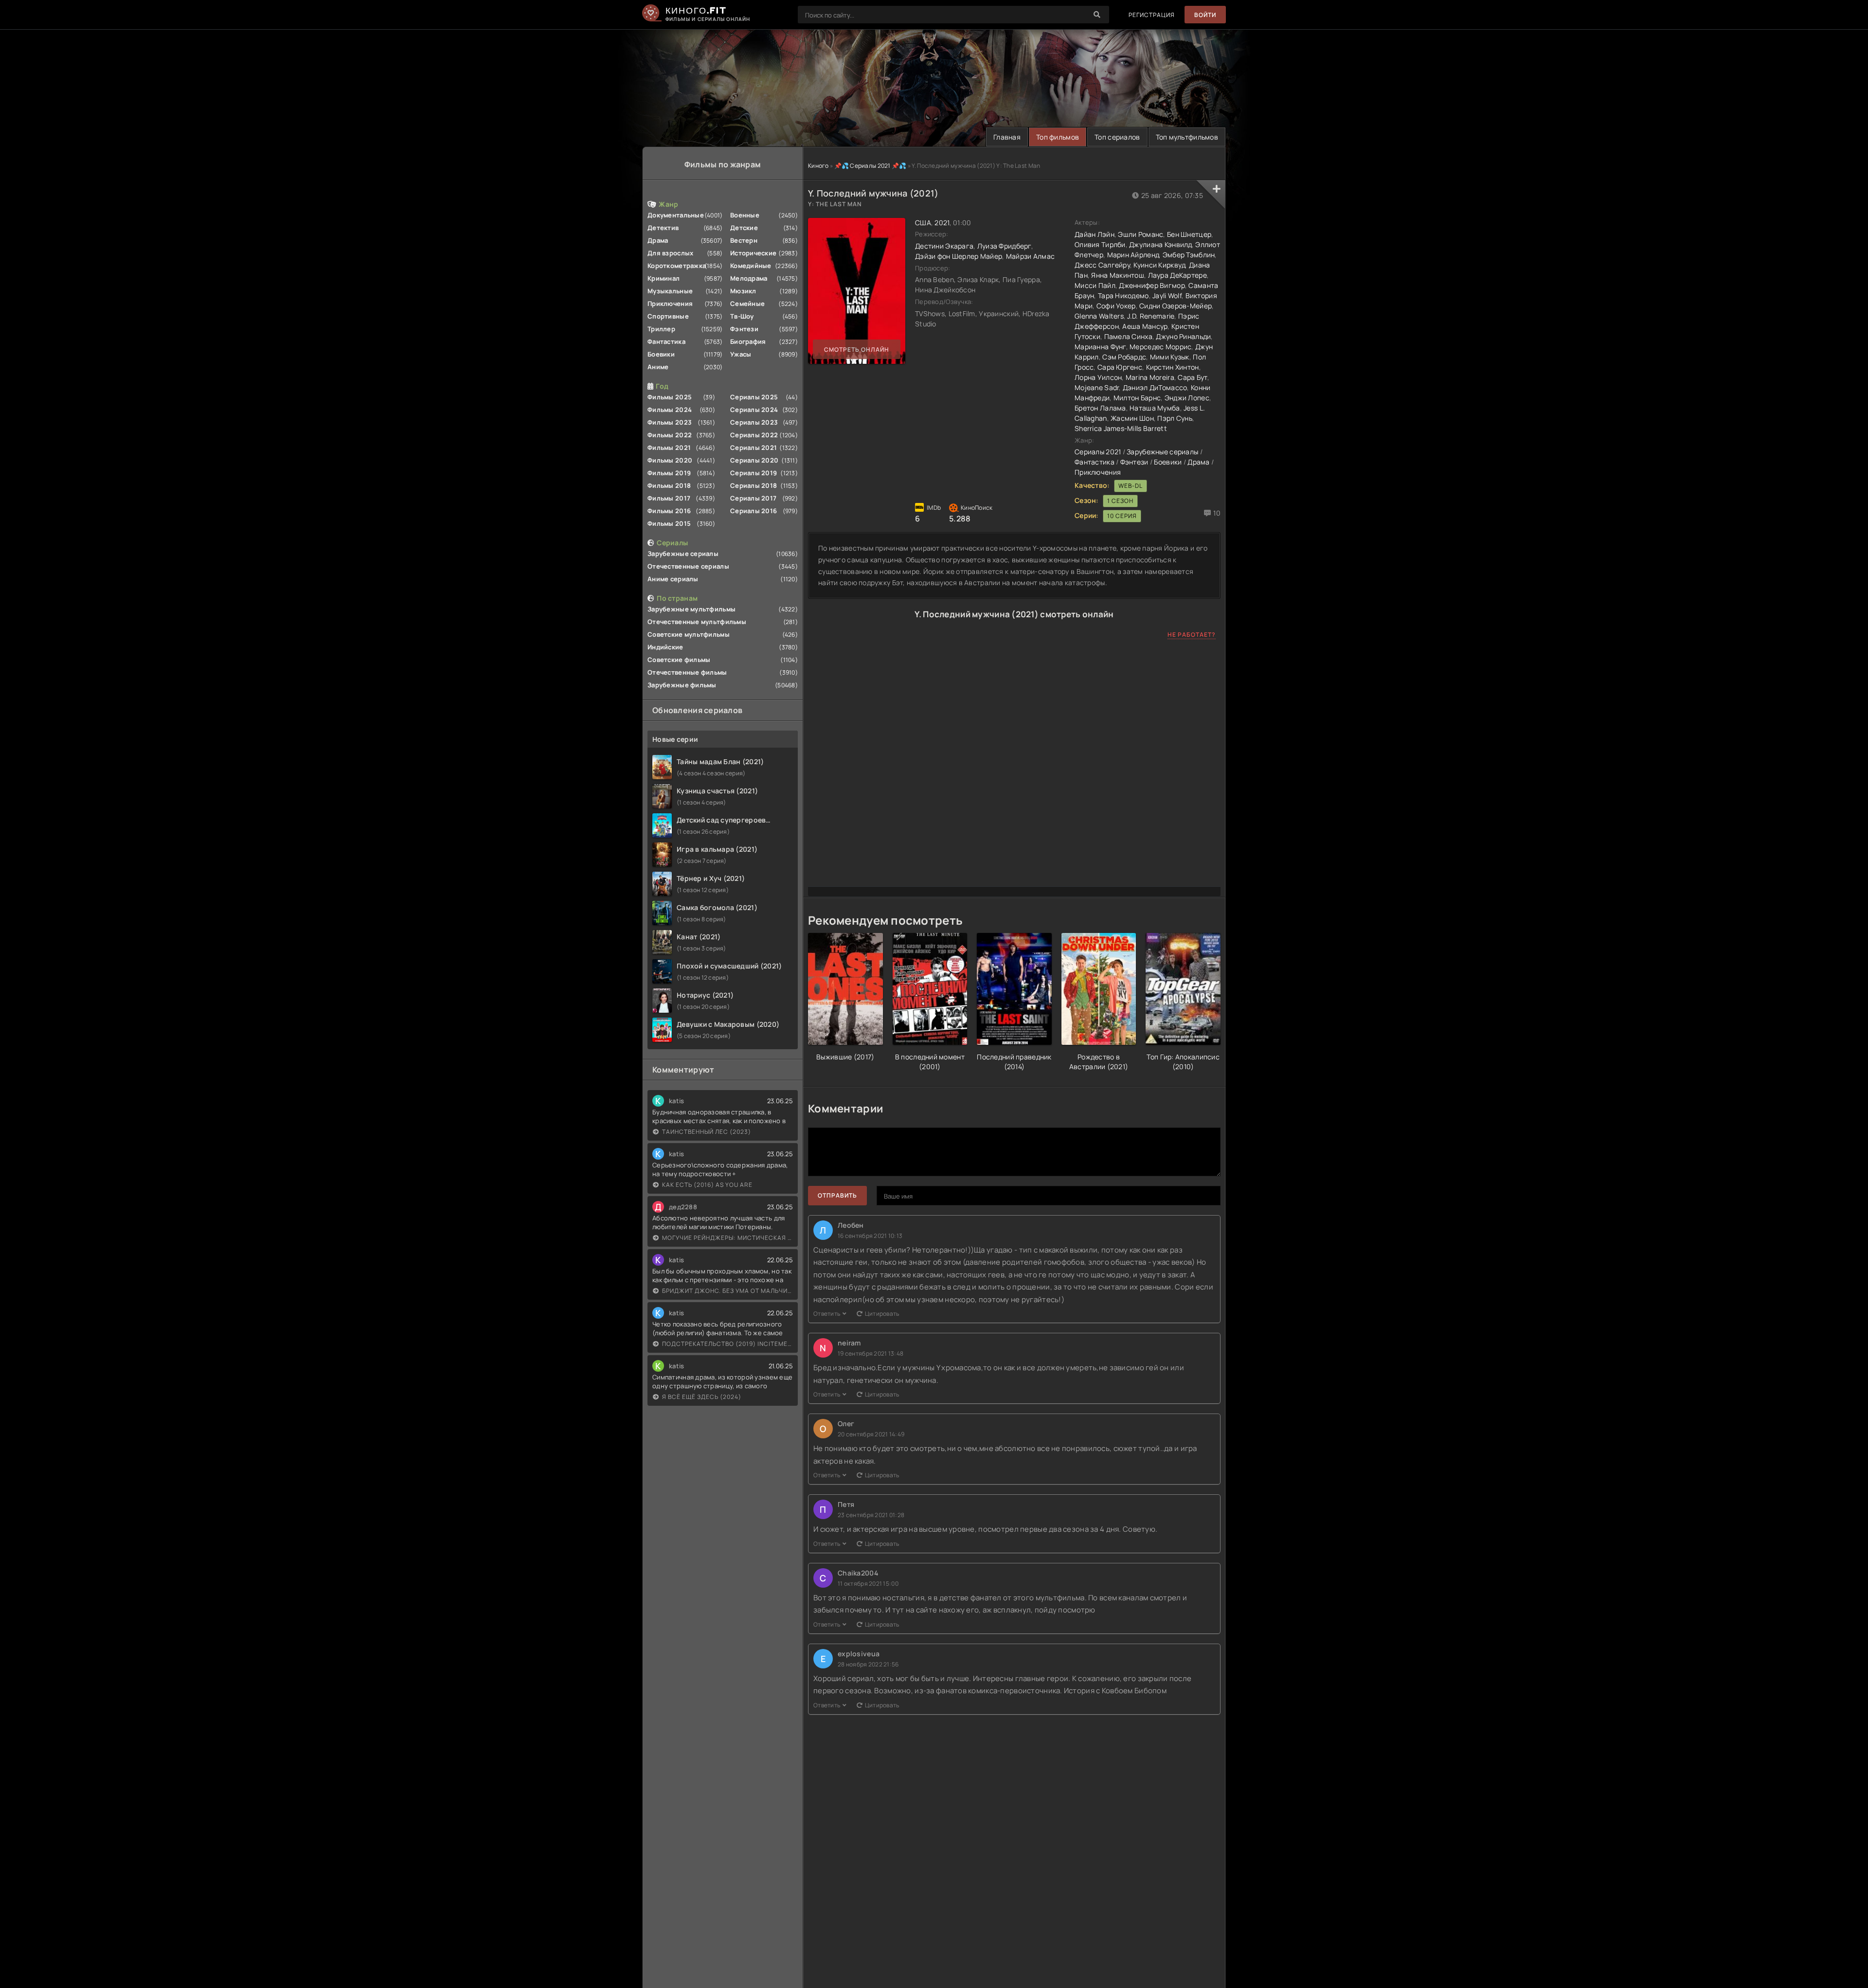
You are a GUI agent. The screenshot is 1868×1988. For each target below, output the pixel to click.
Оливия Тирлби (1100, 244)
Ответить (827, 1314)
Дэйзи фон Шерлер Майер (959, 256)
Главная (1007, 137)
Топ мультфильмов (1187, 137)
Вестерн (744, 240)
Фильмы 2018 (669, 485)
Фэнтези (744, 329)
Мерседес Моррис (1160, 347)
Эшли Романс (1141, 234)
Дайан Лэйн (1095, 234)
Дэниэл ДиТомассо (1155, 387)
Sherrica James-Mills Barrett (1121, 428)
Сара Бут (1192, 377)
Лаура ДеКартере (1177, 275)
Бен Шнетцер (1189, 234)
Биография (748, 341)
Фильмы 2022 (670, 435)
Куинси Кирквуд (1159, 265)
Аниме (658, 367)
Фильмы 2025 (670, 397)
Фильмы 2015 (669, 523)
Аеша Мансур (1145, 326)
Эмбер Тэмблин (1189, 255)
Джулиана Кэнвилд (1160, 244)
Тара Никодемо (1123, 296)
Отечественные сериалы (688, 566)
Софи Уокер (1116, 306)
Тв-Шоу (742, 316)
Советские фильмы (679, 660)
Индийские (665, 647)
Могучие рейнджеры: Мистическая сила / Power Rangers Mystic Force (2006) (727, 1238)
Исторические (753, 253)
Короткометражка (677, 266)
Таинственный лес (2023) (707, 1132)
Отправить (837, 1195)
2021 (942, 223)
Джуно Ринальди (1183, 336)
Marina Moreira (1150, 377)
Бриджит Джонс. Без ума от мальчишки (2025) (727, 1291)
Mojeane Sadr (1097, 387)
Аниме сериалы (673, 579)
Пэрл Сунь (1175, 418)
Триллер (661, 329)
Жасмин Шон (1132, 418)
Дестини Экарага (944, 246)
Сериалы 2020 (754, 460)
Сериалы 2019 (754, 473)
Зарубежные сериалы (683, 554)
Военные (745, 215)
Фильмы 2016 (669, 511)
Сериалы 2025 (754, 397)
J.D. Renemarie (1151, 316)
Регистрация (1152, 15)
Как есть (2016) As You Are (707, 1185)
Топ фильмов (1058, 137)
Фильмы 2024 (670, 410)
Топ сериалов (1117, 137)
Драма (658, 240)
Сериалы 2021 (754, 448)
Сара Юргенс (1120, 367)
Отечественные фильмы (687, 672)
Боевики (661, 354)
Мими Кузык (1170, 357)
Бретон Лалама (1100, 408)
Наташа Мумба (1155, 408)
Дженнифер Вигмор (1152, 285)
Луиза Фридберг (1004, 246)
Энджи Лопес (1187, 398)
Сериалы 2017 (753, 498)
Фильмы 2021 (669, 448)
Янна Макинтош (1118, 275)
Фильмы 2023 (670, 422)
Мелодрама (749, 278)
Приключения (670, 304)
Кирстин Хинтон (1173, 367)
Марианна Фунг (1100, 347)
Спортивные (668, 316)
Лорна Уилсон (1098, 377)
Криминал (664, 278)
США (923, 223)
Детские (744, 228)
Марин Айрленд (1133, 255)
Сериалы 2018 (754, 485)
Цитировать (882, 1314)
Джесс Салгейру (1102, 265)
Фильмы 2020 (670, 460)
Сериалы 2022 (754, 435)
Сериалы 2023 (754, 422)
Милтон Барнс (1137, 398)
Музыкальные (670, 291)
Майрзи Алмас (1030, 256)
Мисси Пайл (1095, 285)
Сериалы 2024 (754, 410)
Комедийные (751, 266)
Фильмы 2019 (669, 473)
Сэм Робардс (1124, 357)
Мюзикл (743, 291)
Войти (1205, 15)
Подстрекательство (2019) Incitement (727, 1344)
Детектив (663, 228)
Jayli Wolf (1167, 296)
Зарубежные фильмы (682, 685)
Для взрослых (670, 253)
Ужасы (741, 354)
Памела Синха (1128, 336)
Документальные (676, 215)
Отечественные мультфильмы (697, 622)
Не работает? (1192, 635)
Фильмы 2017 (669, 498)
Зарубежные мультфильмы (692, 609)
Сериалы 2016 (754, 511)
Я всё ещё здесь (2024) (702, 1397)
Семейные (747, 304)
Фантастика (666, 341)
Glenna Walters (1099, 316)
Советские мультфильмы (689, 634)
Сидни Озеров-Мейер (1176, 306)
